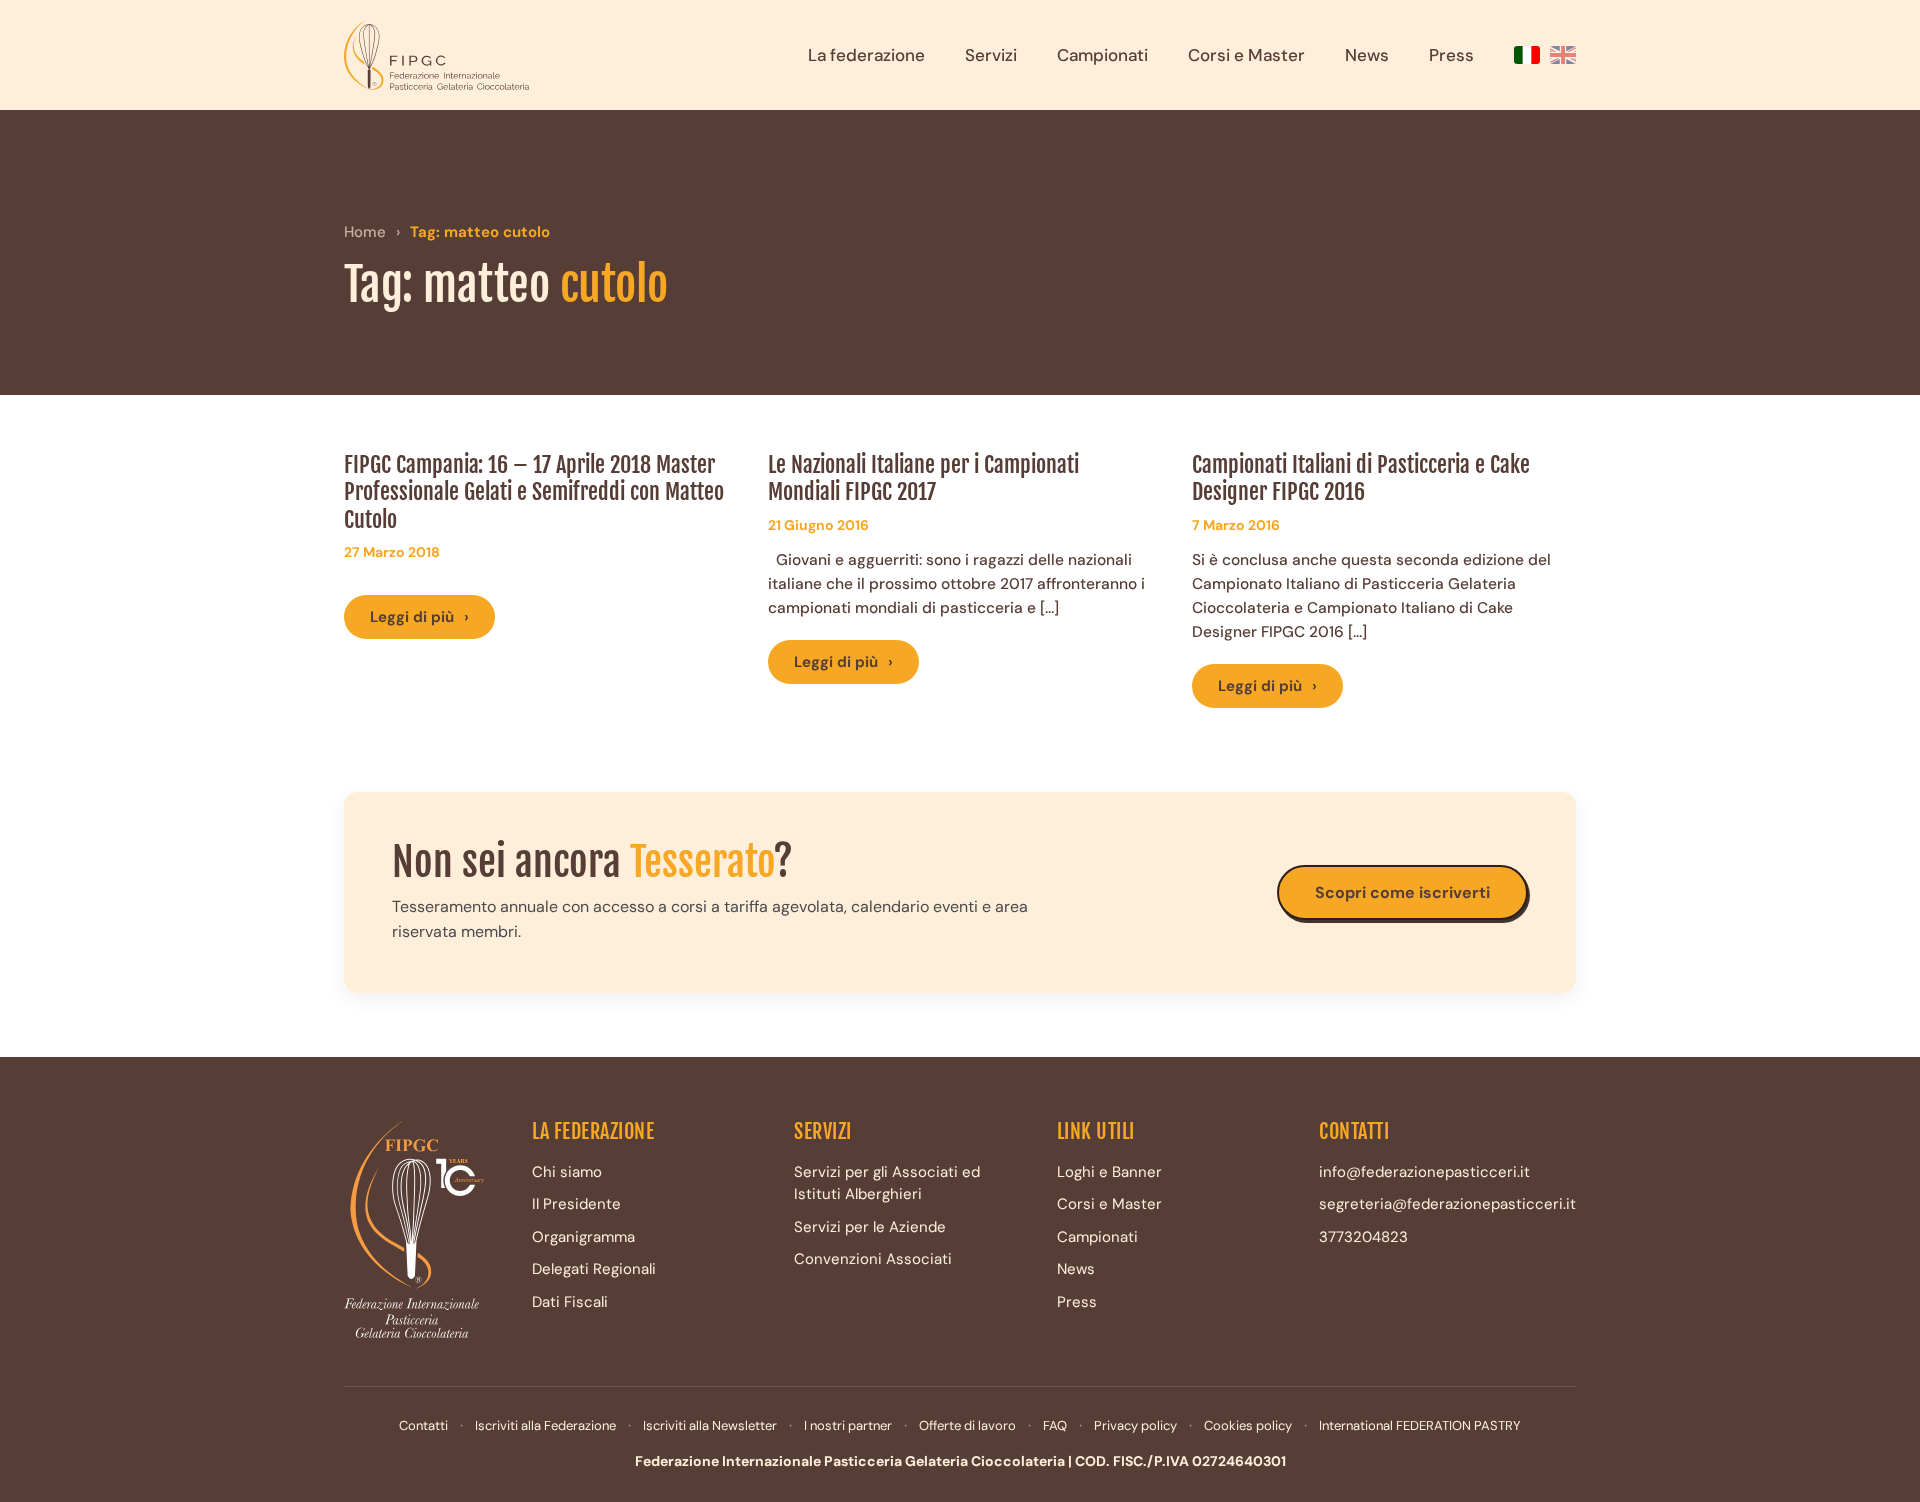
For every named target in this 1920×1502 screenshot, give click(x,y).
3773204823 (1363, 1237)
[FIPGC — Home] (436, 55)
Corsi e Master (1246, 55)
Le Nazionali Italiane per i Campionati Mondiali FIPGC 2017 (923, 478)
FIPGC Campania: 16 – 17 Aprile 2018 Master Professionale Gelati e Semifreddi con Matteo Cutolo (534, 492)
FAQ (1055, 1425)
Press (1451, 55)
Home (365, 232)
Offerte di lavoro (967, 1425)
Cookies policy (1248, 1425)
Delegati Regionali (594, 1269)
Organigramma (583, 1237)
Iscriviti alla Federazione (545, 1425)
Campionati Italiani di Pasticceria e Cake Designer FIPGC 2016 (1361, 478)
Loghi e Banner (1109, 1172)
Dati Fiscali (570, 1302)
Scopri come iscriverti (1402, 892)
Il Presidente (576, 1204)
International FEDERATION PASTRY (1420, 1425)
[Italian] (1527, 55)
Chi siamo (567, 1172)
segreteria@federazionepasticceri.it (1447, 1204)
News (1367, 55)
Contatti (423, 1425)
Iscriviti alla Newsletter (710, 1425)
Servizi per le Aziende (870, 1227)
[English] (1563, 55)
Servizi (991, 55)
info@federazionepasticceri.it (1424, 1172)
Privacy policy (1135, 1425)
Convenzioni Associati (873, 1259)
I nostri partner (848, 1425)
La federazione (866, 55)
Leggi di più (419, 617)
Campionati (1102, 55)
